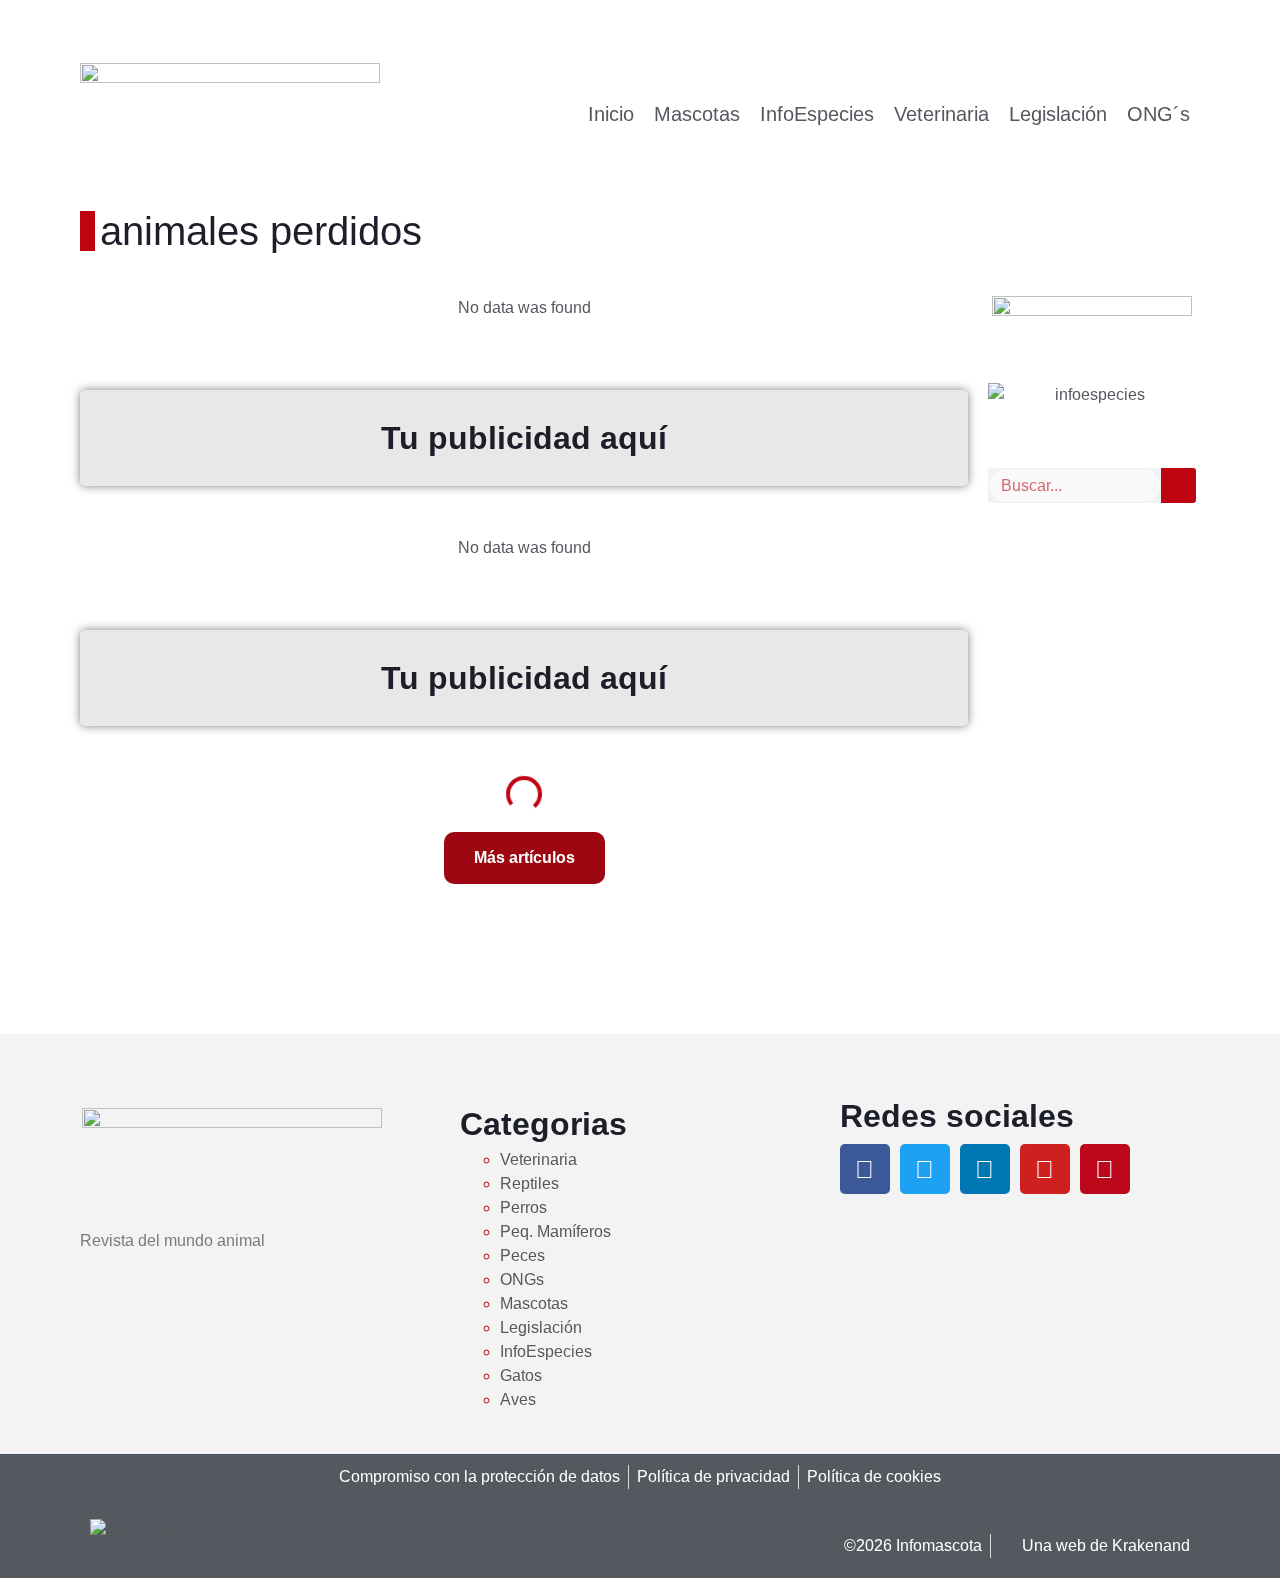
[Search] (1178, 485)
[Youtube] (1045, 1169)
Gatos (521, 1375)
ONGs (522, 1279)
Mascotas (697, 114)
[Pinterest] (1105, 1169)
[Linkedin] (985, 1169)
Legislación (1058, 114)
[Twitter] (925, 1169)
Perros (523, 1207)
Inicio (611, 114)
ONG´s (1158, 114)
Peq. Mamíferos (555, 1231)
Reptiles (529, 1183)
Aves (518, 1399)
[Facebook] (865, 1169)
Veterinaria (941, 114)
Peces (522, 1255)
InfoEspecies (817, 114)
